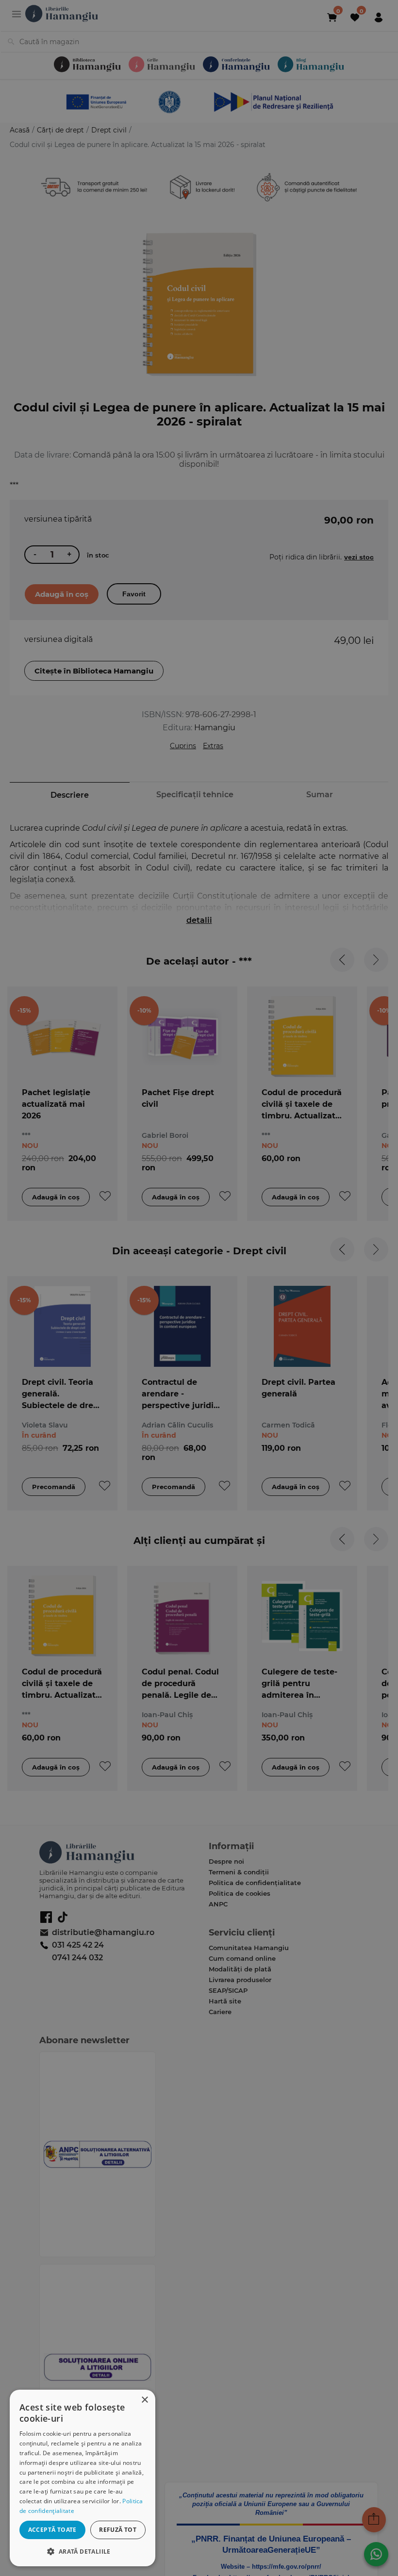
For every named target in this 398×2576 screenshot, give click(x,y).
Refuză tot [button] (118, 2530)
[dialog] (83, 2478)
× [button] (144, 2400)
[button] (83, 2551)
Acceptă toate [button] (52, 2530)
